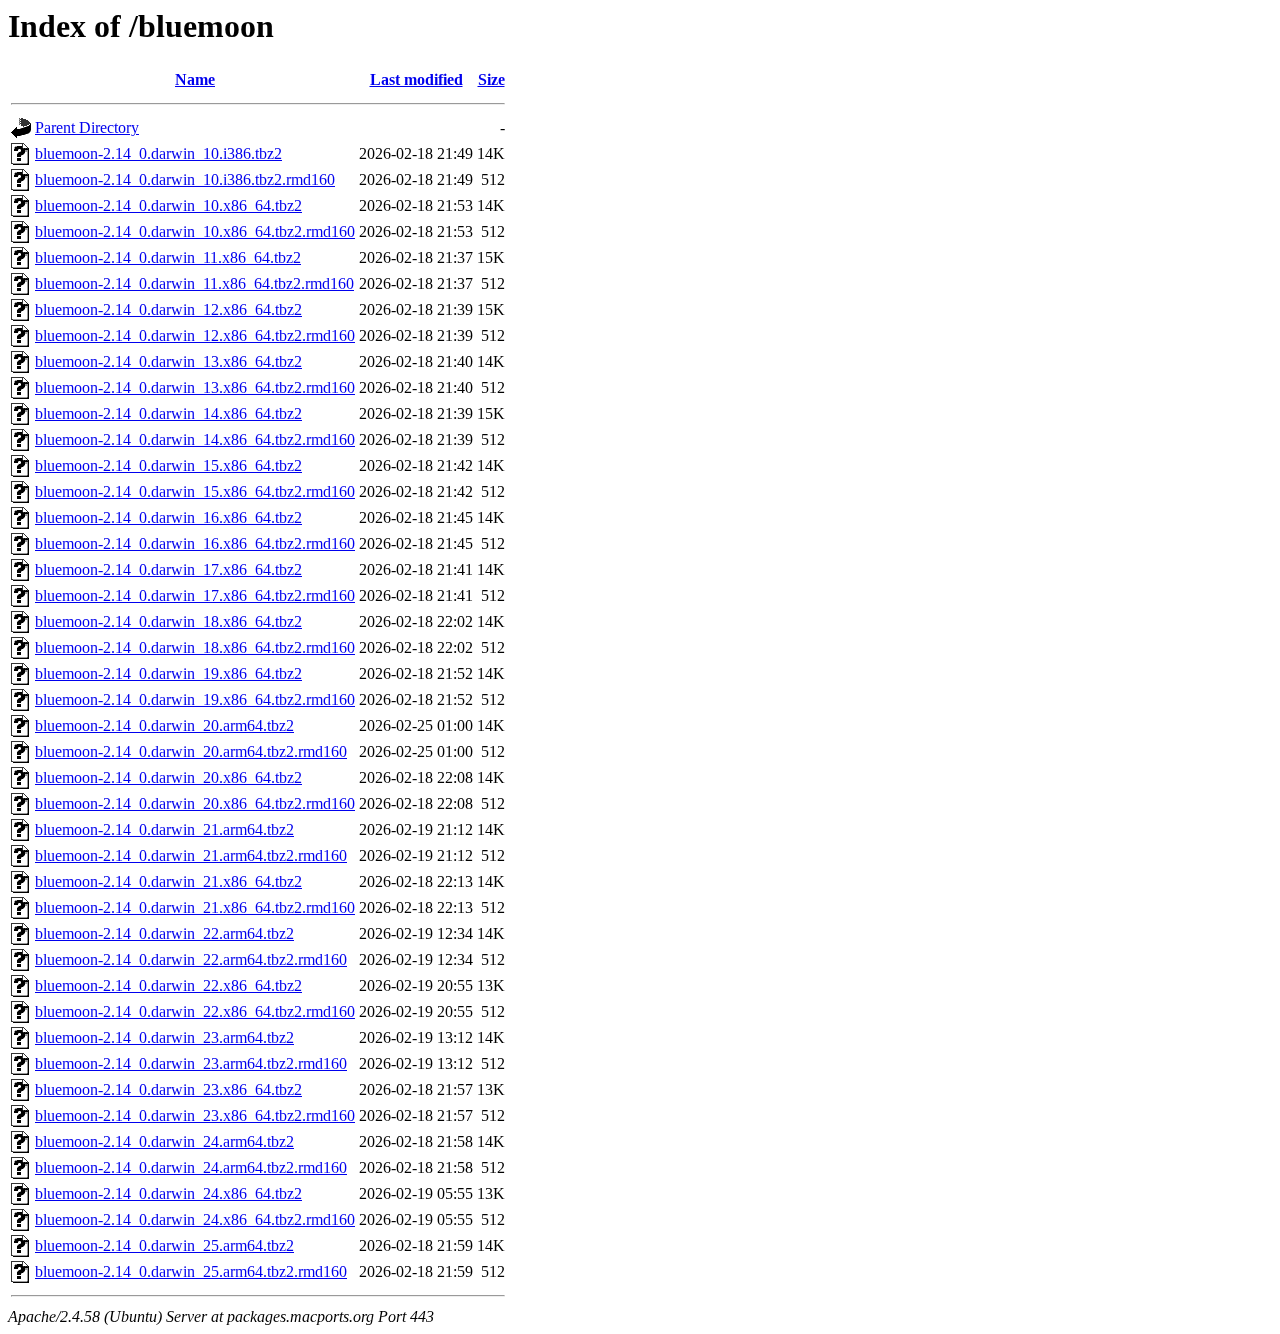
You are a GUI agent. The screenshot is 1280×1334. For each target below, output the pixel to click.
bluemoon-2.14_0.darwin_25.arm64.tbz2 (164, 1245)
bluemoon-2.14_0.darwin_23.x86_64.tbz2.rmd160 (195, 1115)
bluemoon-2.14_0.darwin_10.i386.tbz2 (158, 153)
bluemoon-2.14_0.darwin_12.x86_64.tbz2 (168, 309)
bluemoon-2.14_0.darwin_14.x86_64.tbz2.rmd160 (195, 439)
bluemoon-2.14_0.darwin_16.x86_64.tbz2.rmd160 (195, 543)
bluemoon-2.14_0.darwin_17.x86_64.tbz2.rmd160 (195, 595)
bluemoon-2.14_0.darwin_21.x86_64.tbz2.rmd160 (195, 907)
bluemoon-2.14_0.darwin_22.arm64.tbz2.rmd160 (191, 959)
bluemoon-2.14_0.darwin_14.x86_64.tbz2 (168, 413)
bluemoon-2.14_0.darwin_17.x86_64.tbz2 (168, 569)
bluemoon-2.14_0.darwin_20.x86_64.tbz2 (168, 777)
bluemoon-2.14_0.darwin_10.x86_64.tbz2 (168, 205)
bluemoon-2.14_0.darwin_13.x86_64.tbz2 (168, 361)
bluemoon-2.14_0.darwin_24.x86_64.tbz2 (168, 1193)
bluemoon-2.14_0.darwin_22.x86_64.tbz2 (168, 985)
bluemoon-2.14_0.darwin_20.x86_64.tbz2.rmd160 (195, 803)
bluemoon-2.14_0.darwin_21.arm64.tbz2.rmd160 (191, 855)
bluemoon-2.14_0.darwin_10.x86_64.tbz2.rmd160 (195, 231)
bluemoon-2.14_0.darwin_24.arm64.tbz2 (164, 1141)
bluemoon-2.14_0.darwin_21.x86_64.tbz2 (168, 881)
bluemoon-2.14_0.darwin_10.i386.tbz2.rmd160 (185, 179)
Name (195, 79)
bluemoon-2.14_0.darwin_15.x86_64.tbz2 (168, 465)
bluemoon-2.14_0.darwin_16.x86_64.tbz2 (168, 517)
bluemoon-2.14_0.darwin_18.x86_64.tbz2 (168, 621)
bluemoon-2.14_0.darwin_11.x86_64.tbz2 (168, 257)
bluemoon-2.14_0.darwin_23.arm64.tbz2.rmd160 (191, 1063)
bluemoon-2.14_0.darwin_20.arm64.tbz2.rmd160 (191, 751)
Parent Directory (87, 127)
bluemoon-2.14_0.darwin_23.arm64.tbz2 (164, 1037)
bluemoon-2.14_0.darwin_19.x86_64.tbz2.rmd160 (195, 699)
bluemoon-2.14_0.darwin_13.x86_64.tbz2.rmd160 (195, 387)
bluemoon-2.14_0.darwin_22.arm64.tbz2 (164, 933)
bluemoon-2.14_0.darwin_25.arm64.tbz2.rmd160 (191, 1271)
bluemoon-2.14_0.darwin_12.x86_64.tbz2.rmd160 (195, 335)
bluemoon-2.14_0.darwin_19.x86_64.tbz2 (168, 673)
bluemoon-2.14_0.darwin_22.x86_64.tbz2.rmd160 (195, 1011)
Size (491, 79)
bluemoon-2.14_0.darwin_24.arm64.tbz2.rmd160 (191, 1167)
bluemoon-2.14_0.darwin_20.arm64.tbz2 (164, 725)
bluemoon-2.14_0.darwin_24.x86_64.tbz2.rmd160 (195, 1219)
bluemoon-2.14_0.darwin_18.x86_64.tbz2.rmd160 (195, 647)
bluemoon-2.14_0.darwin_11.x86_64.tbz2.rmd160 (194, 283)
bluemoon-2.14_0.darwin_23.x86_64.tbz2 (168, 1089)
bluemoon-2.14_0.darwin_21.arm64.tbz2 (164, 829)
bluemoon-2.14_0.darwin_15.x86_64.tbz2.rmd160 (195, 491)
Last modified (416, 79)
